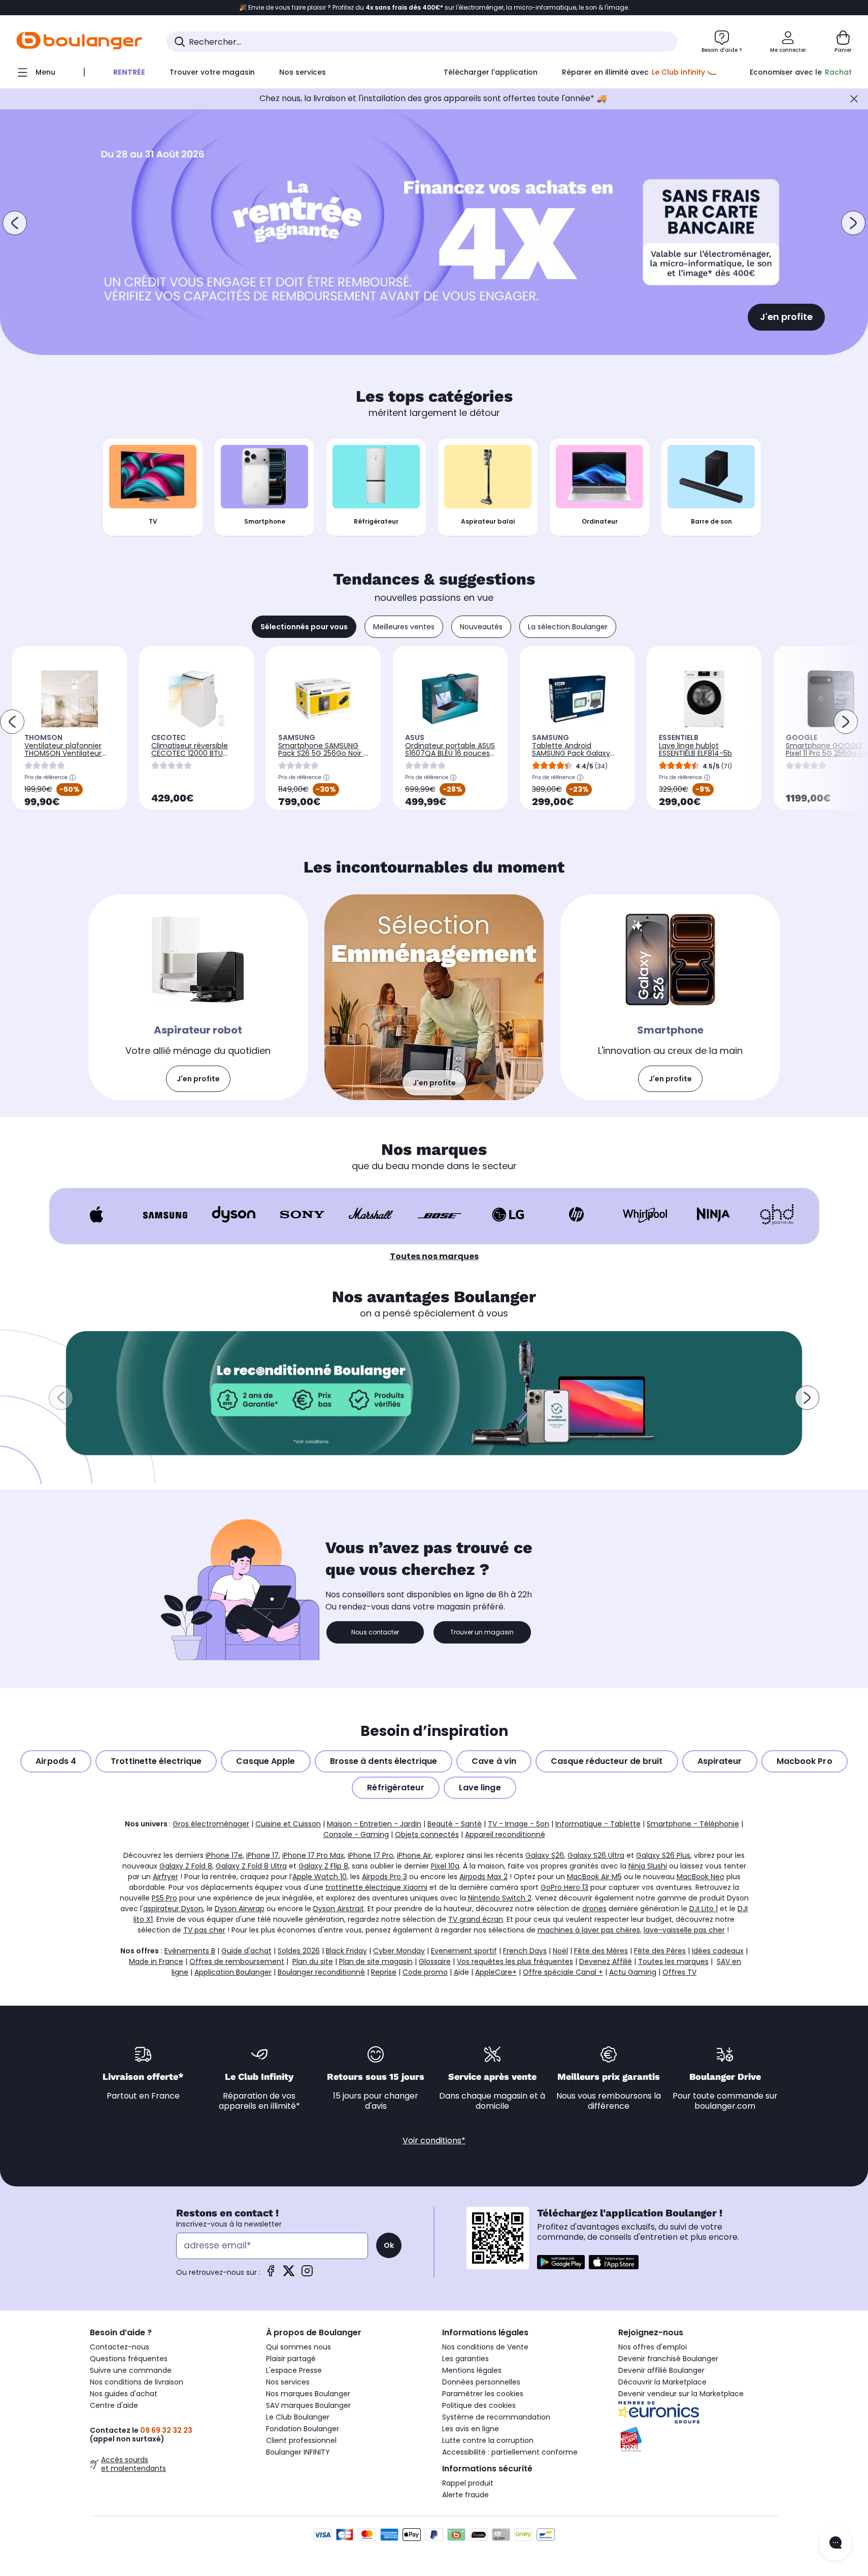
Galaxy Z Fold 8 (186, 1866)
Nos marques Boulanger (308, 2394)
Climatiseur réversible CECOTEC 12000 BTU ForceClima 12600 (190, 753)
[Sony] (302, 1214)
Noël (560, 1951)
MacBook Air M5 (594, 1877)
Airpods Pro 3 (385, 1877)
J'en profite (786, 317)
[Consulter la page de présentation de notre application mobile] (561, 2262)
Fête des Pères (660, 1951)
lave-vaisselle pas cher (684, 1930)
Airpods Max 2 (483, 1877)
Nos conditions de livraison (137, 2382)
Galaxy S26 (545, 1855)
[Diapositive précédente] (15, 223)
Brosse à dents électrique (384, 1761)
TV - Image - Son (519, 1824)
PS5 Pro (164, 1898)
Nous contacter (375, 1632)
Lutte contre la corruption (488, 2440)
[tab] (304, 627)
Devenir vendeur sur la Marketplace (681, 2394)
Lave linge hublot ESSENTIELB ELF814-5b (695, 749)
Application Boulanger (233, 1972)
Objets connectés (427, 1834)
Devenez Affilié (606, 1961)
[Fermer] (854, 99)
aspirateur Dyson (173, 1909)
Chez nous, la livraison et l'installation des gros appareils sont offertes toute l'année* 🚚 (433, 98)
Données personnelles (481, 2382)
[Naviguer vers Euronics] (698, 2412)
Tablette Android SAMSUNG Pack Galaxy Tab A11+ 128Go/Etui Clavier (571, 757)
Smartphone (265, 521)
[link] (198, 997)
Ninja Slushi (648, 1866)
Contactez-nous (120, 2347)
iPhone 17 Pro (371, 1855)
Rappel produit (468, 2483)
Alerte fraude (465, 2495)
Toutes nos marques (434, 1256)
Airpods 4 (56, 1761)
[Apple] (97, 1214)
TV (153, 521)
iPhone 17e (224, 1855)
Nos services (288, 2382)
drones (594, 1909)
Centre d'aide (114, 2405)
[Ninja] (713, 1214)
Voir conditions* (434, 2140)
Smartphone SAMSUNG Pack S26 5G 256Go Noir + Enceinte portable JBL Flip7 (323, 757)
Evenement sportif (464, 1951)
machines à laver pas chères (589, 1930)
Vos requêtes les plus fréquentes (515, 1961)
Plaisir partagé (291, 2359)
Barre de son (711, 521)
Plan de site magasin (376, 1961)
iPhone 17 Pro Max (313, 1855)
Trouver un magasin (482, 1632)
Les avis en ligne (471, 2429)
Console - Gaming (356, 1834)
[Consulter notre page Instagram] (307, 2274)
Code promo (425, 1972)
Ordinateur (600, 521)
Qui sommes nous (298, 2347)
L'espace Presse (294, 2370)
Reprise (384, 1972)
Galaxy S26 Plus (663, 1855)
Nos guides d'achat (124, 2394)
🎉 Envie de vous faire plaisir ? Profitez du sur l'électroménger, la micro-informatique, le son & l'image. (434, 8)
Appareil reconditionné (505, 1834)
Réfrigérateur (376, 521)
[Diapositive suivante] (853, 223)
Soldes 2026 (299, 1951)
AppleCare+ (496, 1972)
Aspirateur (720, 1761)
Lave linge (480, 1788)
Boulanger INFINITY (298, 2452)
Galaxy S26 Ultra (596, 1855)
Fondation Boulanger (303, 2429)
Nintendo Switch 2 (500, 1898)
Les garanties (465, 2359)
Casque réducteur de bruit (607, 1761)
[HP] (576, 1214)
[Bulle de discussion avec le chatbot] (836, 2543)
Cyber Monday (399, 1951)
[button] (61, 1398)
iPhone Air (414, 1855)
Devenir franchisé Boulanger (668, 2359)
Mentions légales (472, 2370)
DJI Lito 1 (704, 1909)
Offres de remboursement (237, 1961)
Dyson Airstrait (339, 1909)
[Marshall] (371, 1214)
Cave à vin (494, 1761)
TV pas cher (204, 1930)
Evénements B (190, 1951)
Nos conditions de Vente (485, 2347)
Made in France (156, 1961)
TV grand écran (476, 1919)
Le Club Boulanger (298, 2417)
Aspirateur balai (488, 521)
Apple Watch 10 (320, 1877)
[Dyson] (234, 1214)
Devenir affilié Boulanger (661, 2370)
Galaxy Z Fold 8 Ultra (251, 1866)
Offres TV (679, 1972)
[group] (434, 1393)
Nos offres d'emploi (653, 2347)
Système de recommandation (496, 2417)
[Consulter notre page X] (289, 2274)
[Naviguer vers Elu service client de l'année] (698, 2439)
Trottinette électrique (156, 1761)
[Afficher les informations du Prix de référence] (73, 778)
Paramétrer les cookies (483, 2394)
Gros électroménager (211, 1824)
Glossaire (435, 1961)
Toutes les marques (673, 1961)
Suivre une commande (131, 2370)
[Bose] (439, 1214)
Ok (389, 2245)
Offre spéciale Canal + (563, 1972)
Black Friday (346, 1951)
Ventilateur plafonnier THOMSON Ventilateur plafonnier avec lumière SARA (67, 757)
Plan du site (313, 1961)
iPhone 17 (262, 1855)
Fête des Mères (601, 1951)
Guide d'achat (246, 1951)
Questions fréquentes (129, 2359)
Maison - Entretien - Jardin (374, 1824)
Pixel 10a (445, 1866)
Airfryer (165, 1877)
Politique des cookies (479, 2405)
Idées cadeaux (718, 1951)
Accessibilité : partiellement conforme (510, 2452)
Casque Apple (265, 1761)
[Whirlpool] (645, 1215)
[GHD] (777, 1214)
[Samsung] (165, 1214)
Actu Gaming (633, 1972)
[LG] (508, 1214)
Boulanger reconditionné (321, 1972)
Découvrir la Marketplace (662, 2382)
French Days (525, 1951)
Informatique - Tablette (598, 1824)
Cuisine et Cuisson (288, 1824)
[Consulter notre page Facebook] (271, 2274)
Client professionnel (301, 2440)
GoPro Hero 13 (564, 1887)
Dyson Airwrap (240, 1909)
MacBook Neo (700, 1877)
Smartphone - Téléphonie (693, 1824)
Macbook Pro (805, 1761)
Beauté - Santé (455, 1824)
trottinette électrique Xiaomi (376, 1887)
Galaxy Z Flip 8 (323, 1866)
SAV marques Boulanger (308, 2405)
